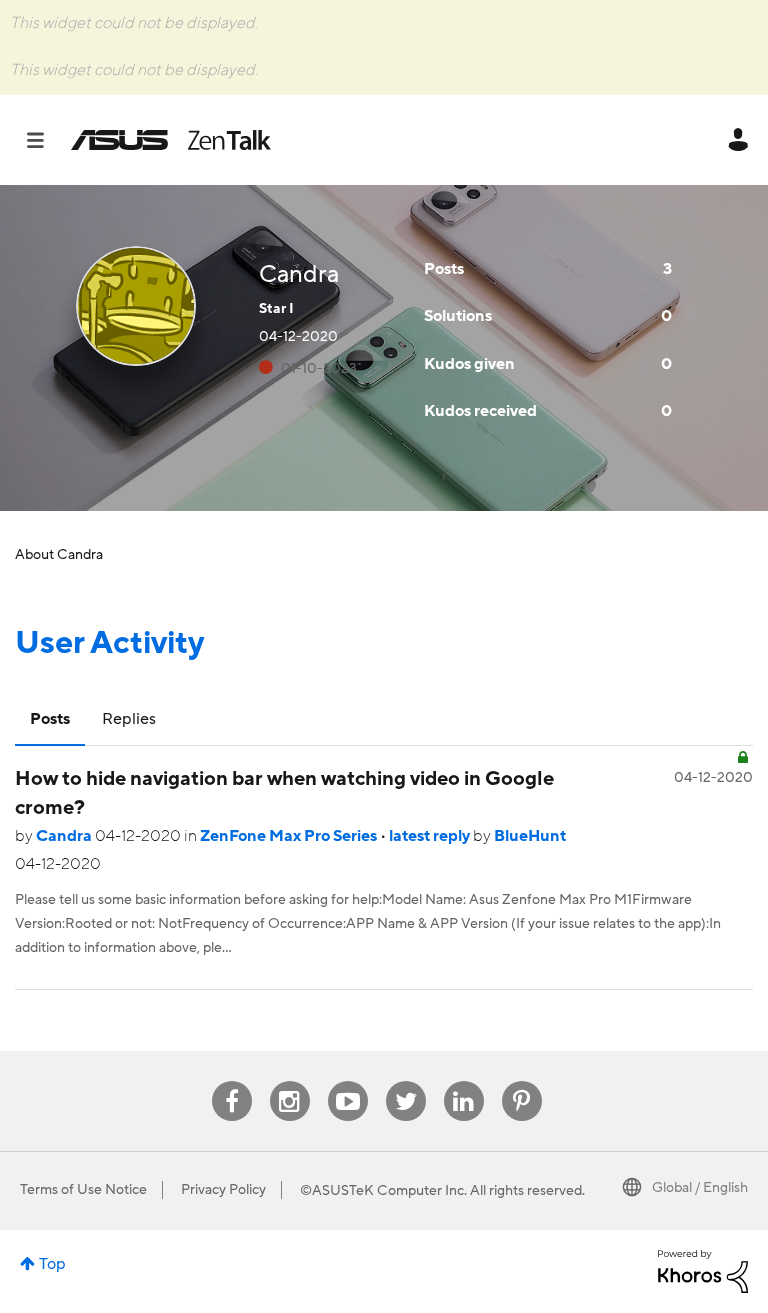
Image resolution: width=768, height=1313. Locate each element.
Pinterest (522, 1081)
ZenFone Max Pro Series (290, 836)
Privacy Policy (223, 1190)
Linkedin (464, 1081)
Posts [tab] (50, 719)
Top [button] (52, 1264)
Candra (65, 836)
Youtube (348, 1081)
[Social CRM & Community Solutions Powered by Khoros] (703, 1270)
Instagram (289, 1081)
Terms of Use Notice (83, 1190)
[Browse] (45, 140)
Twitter (405, 1081)
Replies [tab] (129, 719)
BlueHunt (530, 836)
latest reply (431, 836)
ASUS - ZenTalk (171, 140)
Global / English (700, 1188)
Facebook (232, 1081)
